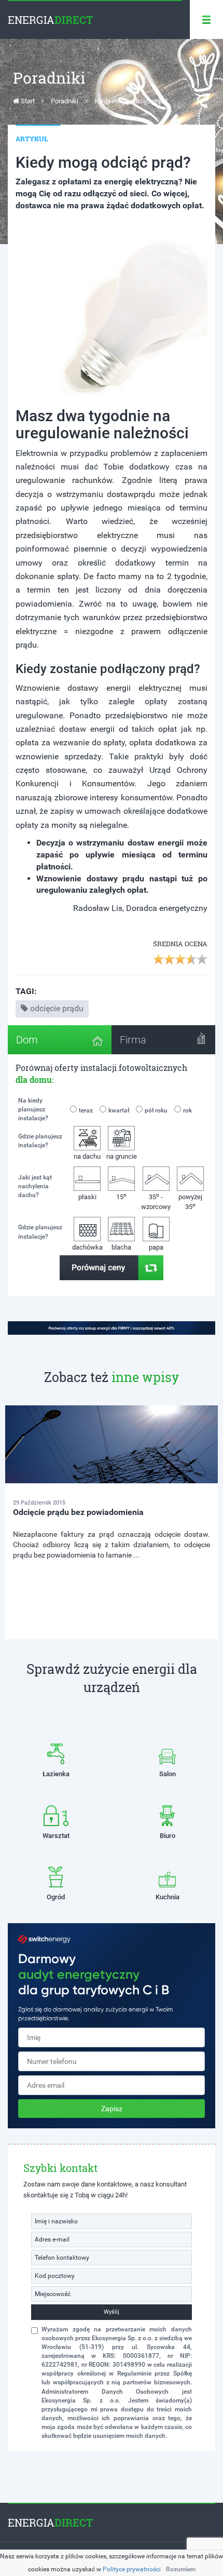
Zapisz (112, 2109)
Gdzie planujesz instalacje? (40, 1141)
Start (27, 101)
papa (156, 1247)
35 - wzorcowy (156, 1201)
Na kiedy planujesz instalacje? (33, 1109)
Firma (133, 1040)
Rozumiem (181, 2569)
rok (187, 1110)
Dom (27, 1040)
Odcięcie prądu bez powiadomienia (78, 1512)
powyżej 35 (190, 1202)
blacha (121, 1247)
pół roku (156, 1110)
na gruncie (122, 1156)
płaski (87, 1197)
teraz (86, 1110)
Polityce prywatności (132, 2569)
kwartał (119, 1110)
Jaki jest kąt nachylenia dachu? (35, 1186)
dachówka (87, 1247)
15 (121, 1196)
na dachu (87, 1156)
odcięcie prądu (57, 1008)
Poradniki (65, 101)
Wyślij (112, 2312)
